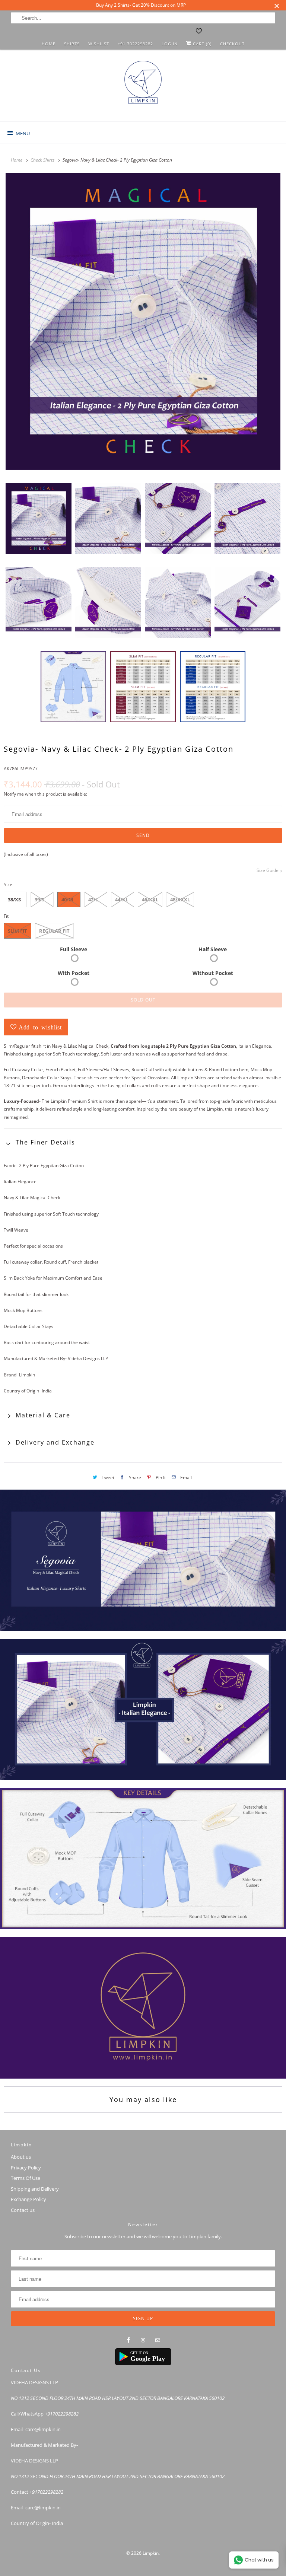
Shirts (72, 44)
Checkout (232, 44)
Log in (170, 44)
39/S (39, 899)
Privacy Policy (26, 2168)
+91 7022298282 (135, 44)
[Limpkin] (143, 88)
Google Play (148, 2359)
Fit (6, 916)
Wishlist (99, 44)
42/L (93, 899)
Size (8, 884)
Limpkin (151, 2553)
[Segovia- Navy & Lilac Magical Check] (143, 321)
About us (21, 2157)
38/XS (14, 899)
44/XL (122, 899)
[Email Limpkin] (158, 2340)
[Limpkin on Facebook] (128, 2340)
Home (49, 44)
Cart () (201, 44)
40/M (67, 899)
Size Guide (268, 870)
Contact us (23, 2210)
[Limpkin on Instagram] (143, 2340)
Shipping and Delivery (35, 2189)
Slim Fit (18, 931)
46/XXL (150, 899)
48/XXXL (180, 899)
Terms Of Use (26, 2178)
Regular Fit (54, 931)
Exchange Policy (28, 2199)
